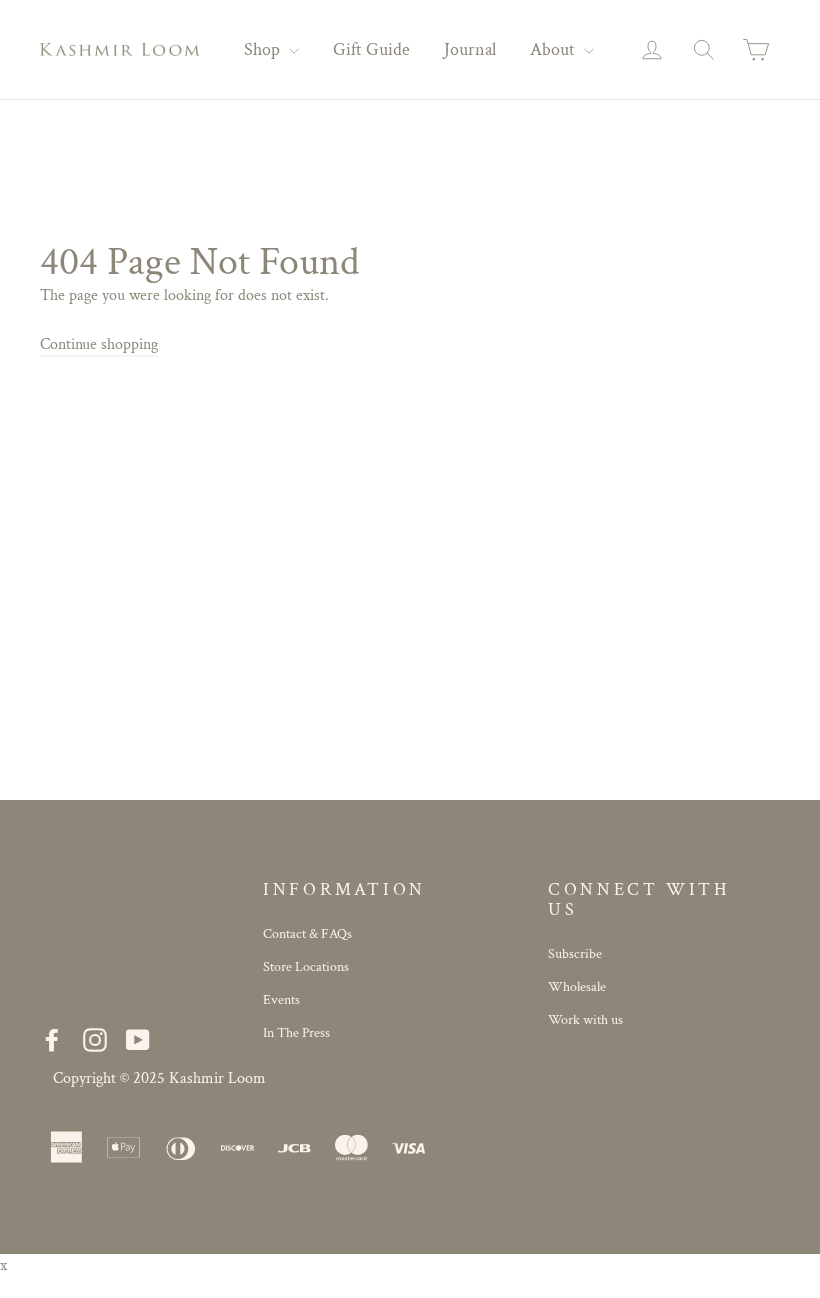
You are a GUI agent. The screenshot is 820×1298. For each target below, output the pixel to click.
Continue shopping (99, 344)
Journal (470, 49)
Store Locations (306, 967)
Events (281, 1000)
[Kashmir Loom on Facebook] (52, 1039)
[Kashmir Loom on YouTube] (138, 1039)
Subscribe (575, 954)
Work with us (585, 1020)
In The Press (296, 1033)
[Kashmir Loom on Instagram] (95, 1039)
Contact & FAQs (307, 934)
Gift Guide (371, 49)
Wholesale (577, 987)
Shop (264, 49)
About (554, 49)
